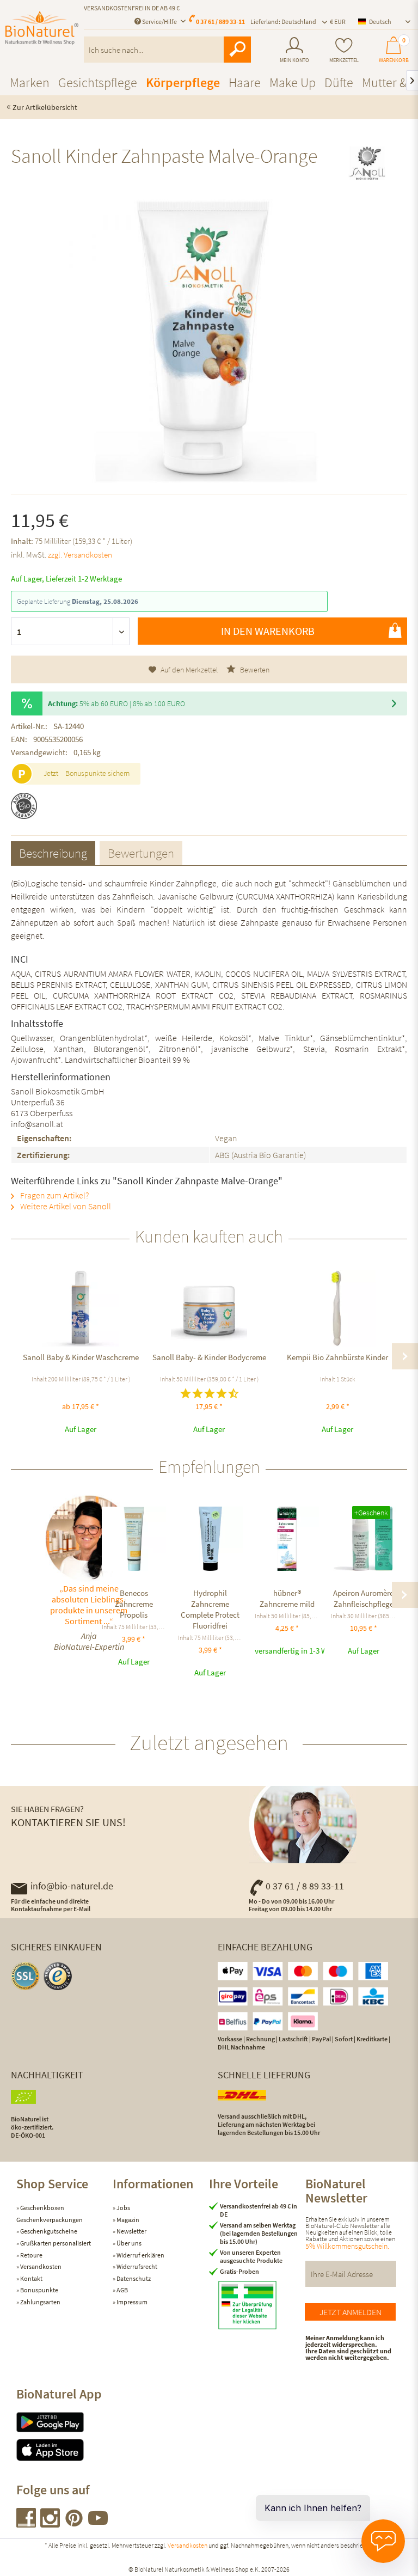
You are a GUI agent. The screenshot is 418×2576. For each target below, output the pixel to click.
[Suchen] (237, 50)
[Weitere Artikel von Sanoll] (367, 166)
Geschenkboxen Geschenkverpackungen (50, 2214)
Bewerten (254, 670)
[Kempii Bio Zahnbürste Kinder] (337, 1308)
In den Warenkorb (268, 631)
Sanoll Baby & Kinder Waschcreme (81, 1357)
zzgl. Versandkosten (80, 555)
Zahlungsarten (40, 2302)
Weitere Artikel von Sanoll (65, 1206)
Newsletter (131, 2231)
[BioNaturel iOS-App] (64, 2450)
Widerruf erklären (140, 2255)
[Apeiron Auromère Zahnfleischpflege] (363, 1539)
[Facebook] (27, 2524)
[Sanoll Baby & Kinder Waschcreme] (81, 1308)
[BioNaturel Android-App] (64, 2422)
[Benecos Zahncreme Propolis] (134, 1539)
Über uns (128, 2243)
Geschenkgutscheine (48, 2231)
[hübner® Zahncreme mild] (287, 1539)
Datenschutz (133, 2278)
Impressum (131, 2302)
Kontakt (31, 2278)
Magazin (127, 2220)
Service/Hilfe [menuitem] (159, 22)
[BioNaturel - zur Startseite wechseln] (42, 34)
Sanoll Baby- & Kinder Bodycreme (209, 1357)
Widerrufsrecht (136, 2266)
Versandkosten (40, 2266)
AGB (122, 2290)
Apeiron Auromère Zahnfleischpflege (363, 1598)
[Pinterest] (75, 2524)
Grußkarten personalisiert (55, 2243)
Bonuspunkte (39, 2290)
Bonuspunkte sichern (97, 773)
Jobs (123, 2208)
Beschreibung (53, 853)
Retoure (31, 2255)
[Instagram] (51, 2524)
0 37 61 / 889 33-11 (220, 22)
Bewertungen (141, 853)
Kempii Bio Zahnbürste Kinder (337, 1357)
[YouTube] (98, 2524)
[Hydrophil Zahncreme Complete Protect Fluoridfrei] (210, 1539)
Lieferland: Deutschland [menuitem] (283, 22)
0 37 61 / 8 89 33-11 (305, 1886)
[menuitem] (294, 50)
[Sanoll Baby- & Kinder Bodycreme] (209, 1308)
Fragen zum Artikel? (54, 1195)
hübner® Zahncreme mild (287, 1598)
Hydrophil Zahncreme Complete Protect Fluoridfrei (210, 1609)
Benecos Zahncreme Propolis (134, 1604)
